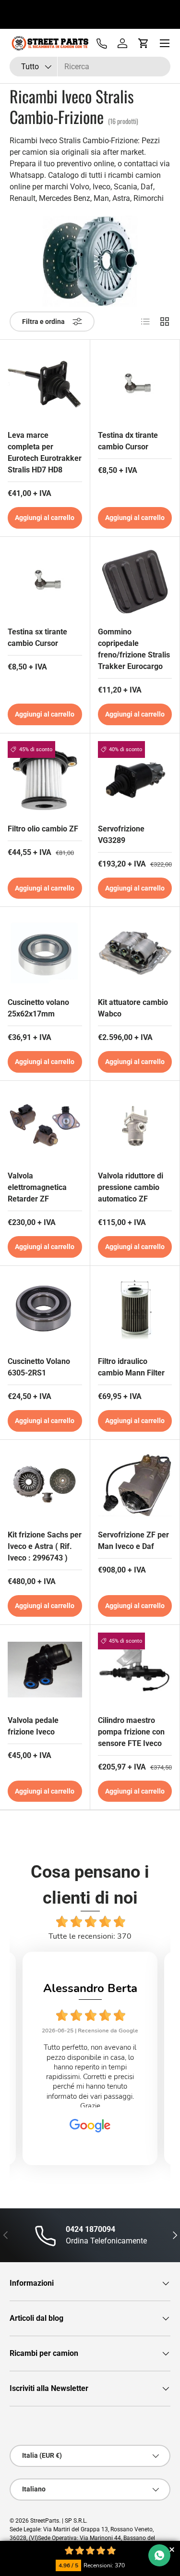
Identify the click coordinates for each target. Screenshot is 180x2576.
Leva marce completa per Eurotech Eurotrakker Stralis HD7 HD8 (45, 452)
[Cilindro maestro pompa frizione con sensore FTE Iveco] (135, 1670)
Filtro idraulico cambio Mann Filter (131, 1367)
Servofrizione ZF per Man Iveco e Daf (133, 1541)
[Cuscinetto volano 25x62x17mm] (45, 952)
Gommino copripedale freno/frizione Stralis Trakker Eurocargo (134, 649)
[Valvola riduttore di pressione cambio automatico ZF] (135, 1126)
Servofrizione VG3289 (121, 835)
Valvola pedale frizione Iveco (33, 1726)
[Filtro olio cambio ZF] (45, 778)
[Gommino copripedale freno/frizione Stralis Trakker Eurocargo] (135, 582)
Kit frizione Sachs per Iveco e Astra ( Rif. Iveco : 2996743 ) (45, 1546)
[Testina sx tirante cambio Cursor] (45, 582)
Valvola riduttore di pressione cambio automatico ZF (131, 1187)
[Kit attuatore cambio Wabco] (135, 952)
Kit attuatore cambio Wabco (133, 1008)
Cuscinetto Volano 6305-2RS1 (39, 1367)
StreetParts (45, 2521)
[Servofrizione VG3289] (135, 778)
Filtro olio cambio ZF (43, 829)
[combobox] (90, 67)
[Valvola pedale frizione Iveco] (45, 1670)
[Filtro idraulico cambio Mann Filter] (135, 1311)
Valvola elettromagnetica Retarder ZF (37, 1187)
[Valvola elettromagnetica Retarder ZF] (45, 1126)
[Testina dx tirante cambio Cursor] (135, 385)
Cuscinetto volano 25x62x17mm (38, 1008)
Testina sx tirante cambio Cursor (37, 638)
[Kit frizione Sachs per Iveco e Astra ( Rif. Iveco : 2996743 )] (45, 1485)
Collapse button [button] (172, 2549)
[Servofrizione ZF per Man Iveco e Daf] (135, 1485)
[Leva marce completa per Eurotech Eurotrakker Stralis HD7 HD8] (45, 385)
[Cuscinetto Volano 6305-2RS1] (45, 1311)
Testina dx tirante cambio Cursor (128, 441)
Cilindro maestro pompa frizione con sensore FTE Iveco (131, 1732)
